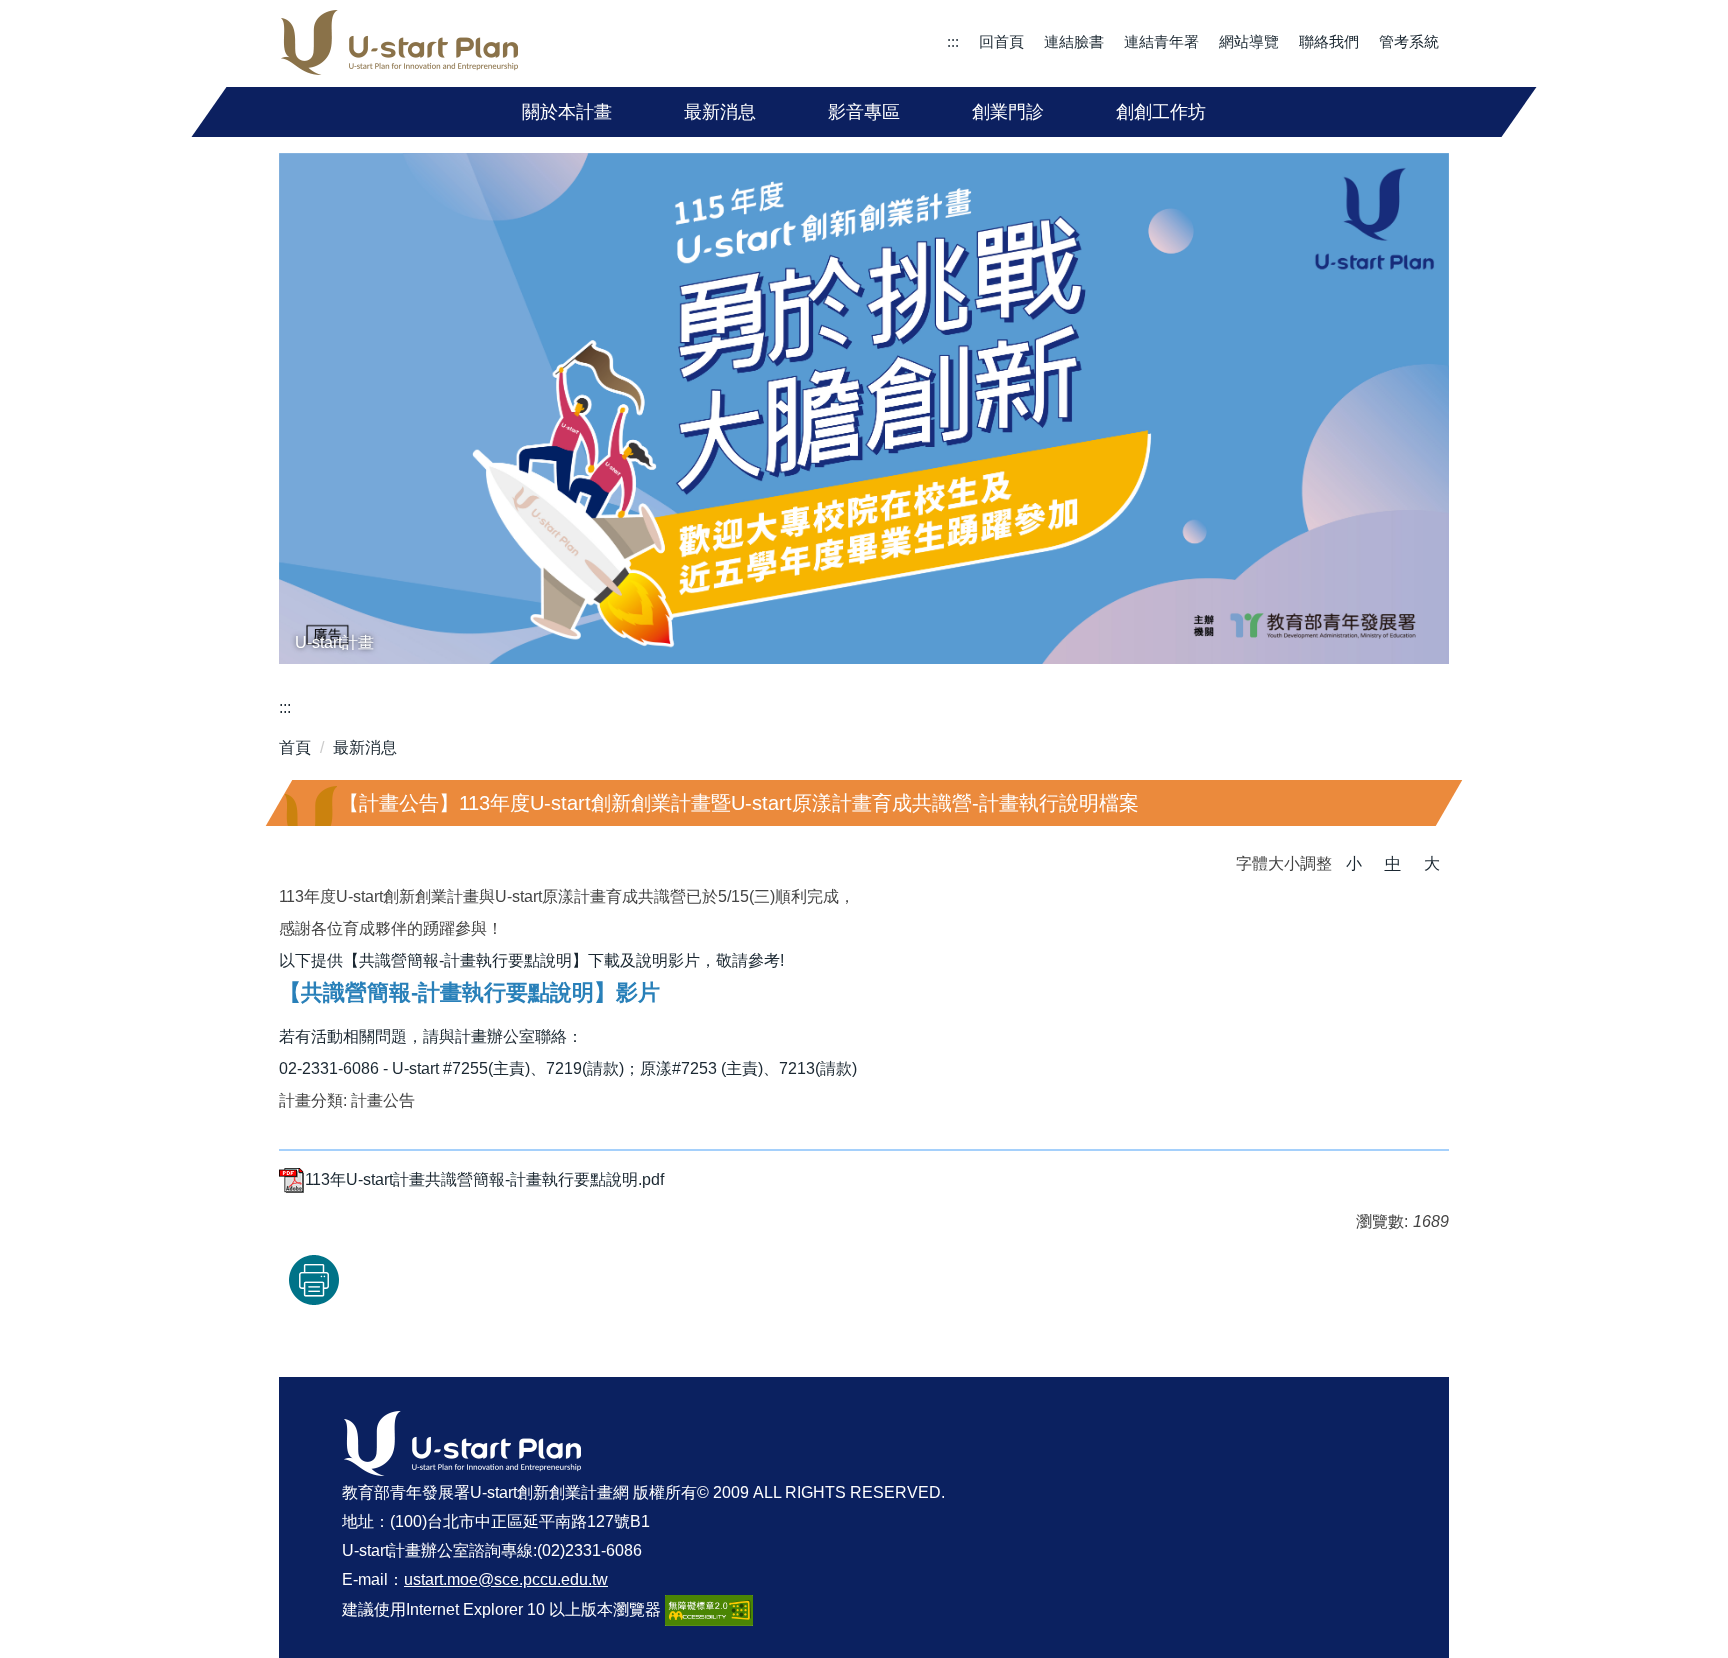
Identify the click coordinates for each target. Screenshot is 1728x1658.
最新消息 (365, 747)
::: (953, 41)
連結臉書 (1074, 41)
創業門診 (1008, 112)
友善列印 (314, 1280)
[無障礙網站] (709, 1608)
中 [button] (1393, 863)
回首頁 (1001, 41)
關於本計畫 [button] (567, 112)
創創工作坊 (1161, 112)
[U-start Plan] (400, 43)
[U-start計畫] (864, 409)
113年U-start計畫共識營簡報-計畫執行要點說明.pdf (484, 1179)
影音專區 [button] (864, 112)
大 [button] (1432, 863)
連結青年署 (1161, 41)
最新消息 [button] (720, 112)
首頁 (295, 747)
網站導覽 (1249, 41)
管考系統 (1409, 41)
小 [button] (1354, 863)
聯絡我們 (1329, 41)
